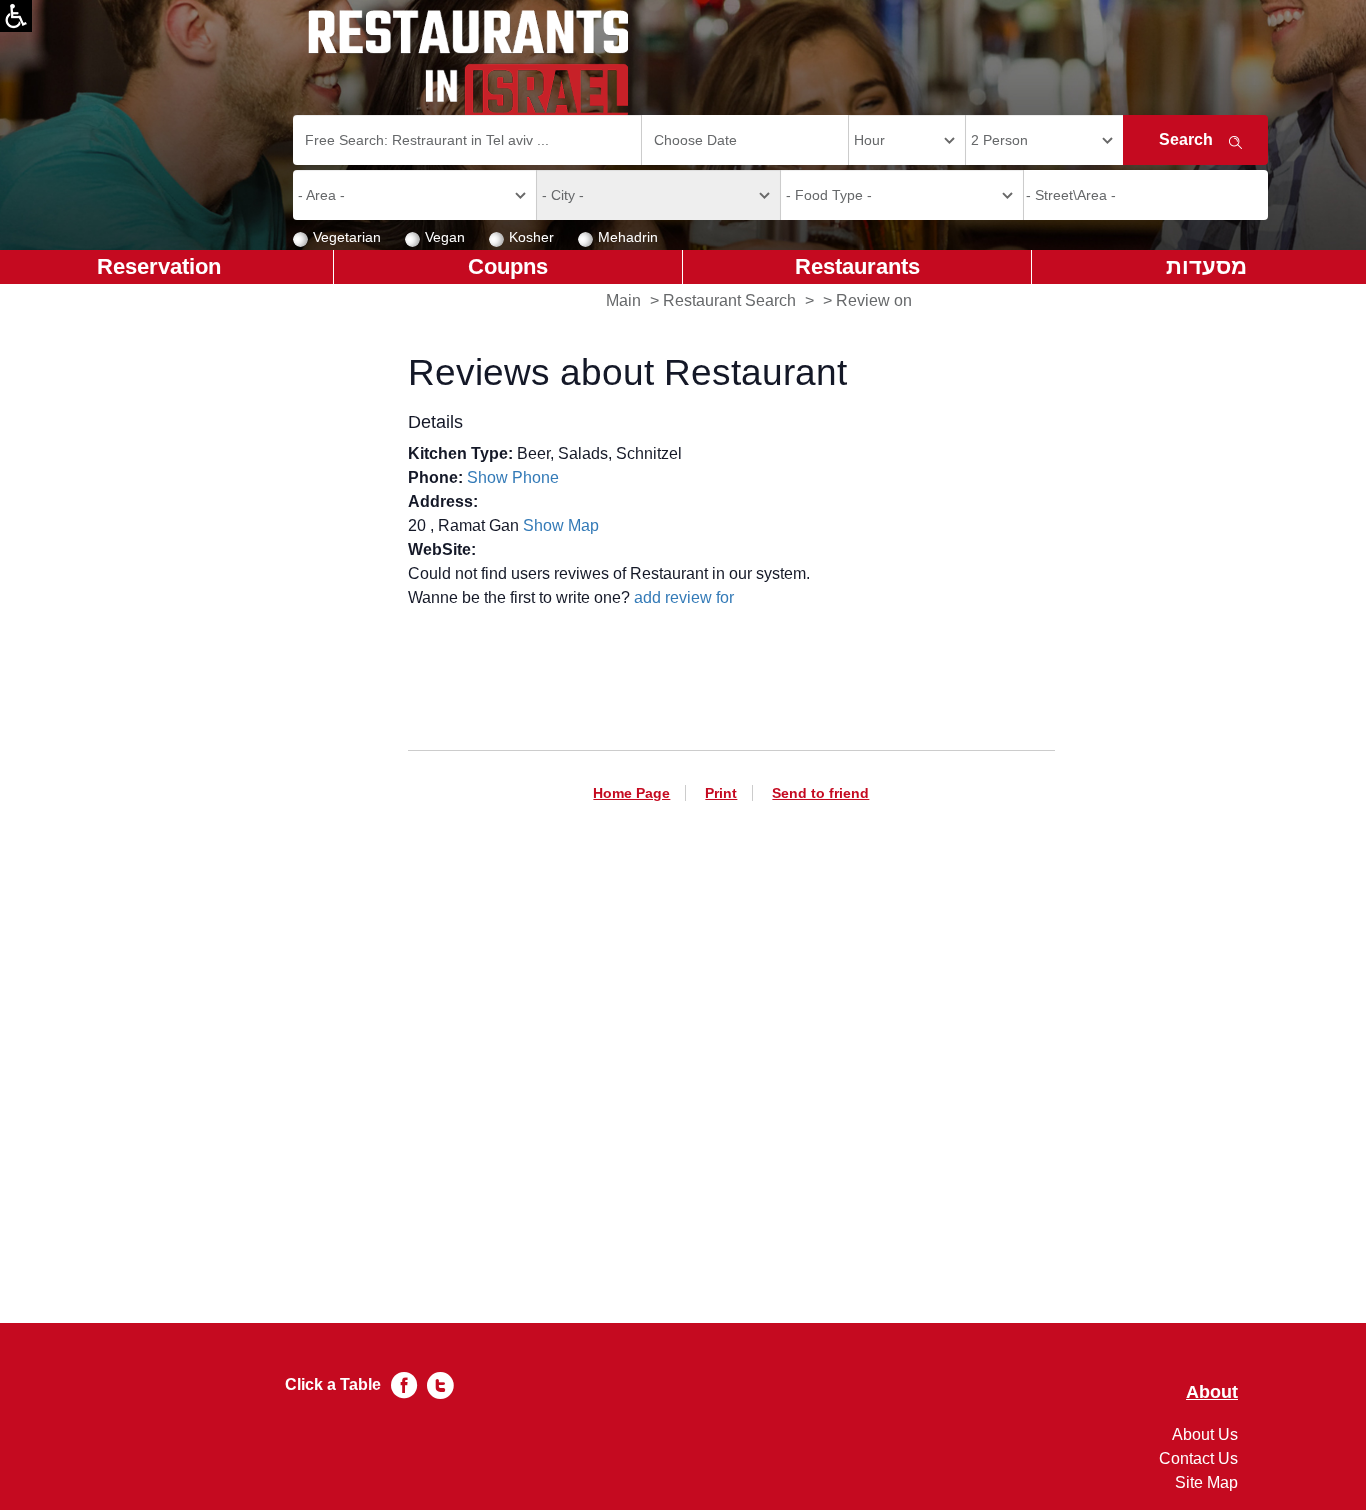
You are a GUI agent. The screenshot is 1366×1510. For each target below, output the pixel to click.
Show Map (561, 525)
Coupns (508, 266)
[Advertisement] (731, 1029)
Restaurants (857, 266)
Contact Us (1198, 1458)
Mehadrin (628, 237)
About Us (1205, 1434)
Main (623, 300)
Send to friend (820, 793)
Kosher (531, 237)
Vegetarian (347, 237)
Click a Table (333, 1384)
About (1212, 1392)
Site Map (1206, 1482)
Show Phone (513, 477)
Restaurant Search (729, 300)
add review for (684, 597)
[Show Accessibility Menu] (16, 16)
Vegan (445, 237)
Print (721, 793)
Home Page (631, 793)
